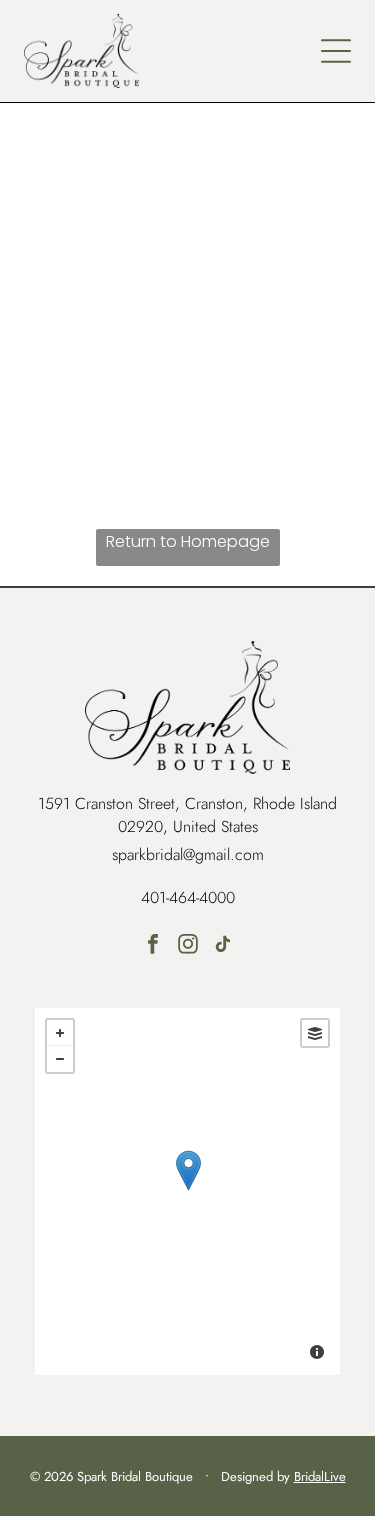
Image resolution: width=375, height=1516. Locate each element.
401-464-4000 (188, 897)
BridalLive (320, 1476)
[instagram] (188, 946)
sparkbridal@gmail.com (188, 854)
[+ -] (188, 1191)
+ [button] (60, 1033)
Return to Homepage (188, 541)
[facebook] (153, 946)
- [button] (60, 1059)
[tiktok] (223, 946)
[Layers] (315, 1033)
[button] (336, 51)
